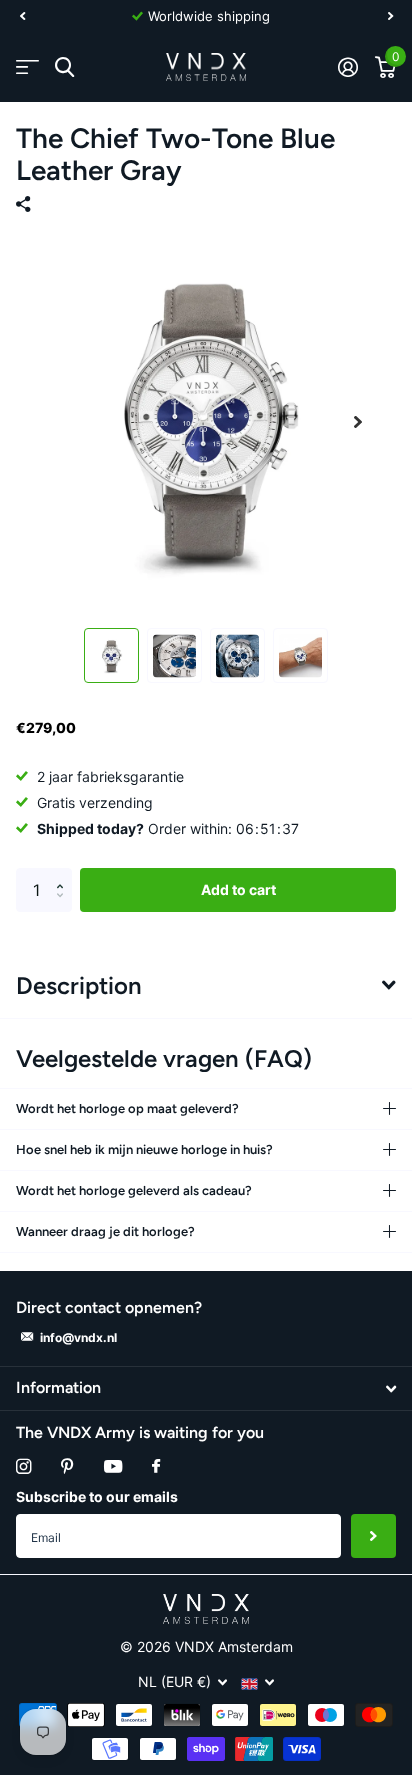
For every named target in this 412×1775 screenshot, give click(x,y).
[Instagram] (23, 1466)
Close (206, 1388)
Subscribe (373, 1536)
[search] (64, 67)
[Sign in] (347, 67)
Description (79, 985)
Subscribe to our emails (97, 1496)
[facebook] (156, 1467)
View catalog (27, 67)
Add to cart (238, 889)
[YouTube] (113, 1467)
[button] (22, 16)
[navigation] (111, 655)
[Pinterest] (67, 1466)
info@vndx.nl (78, 1337)
